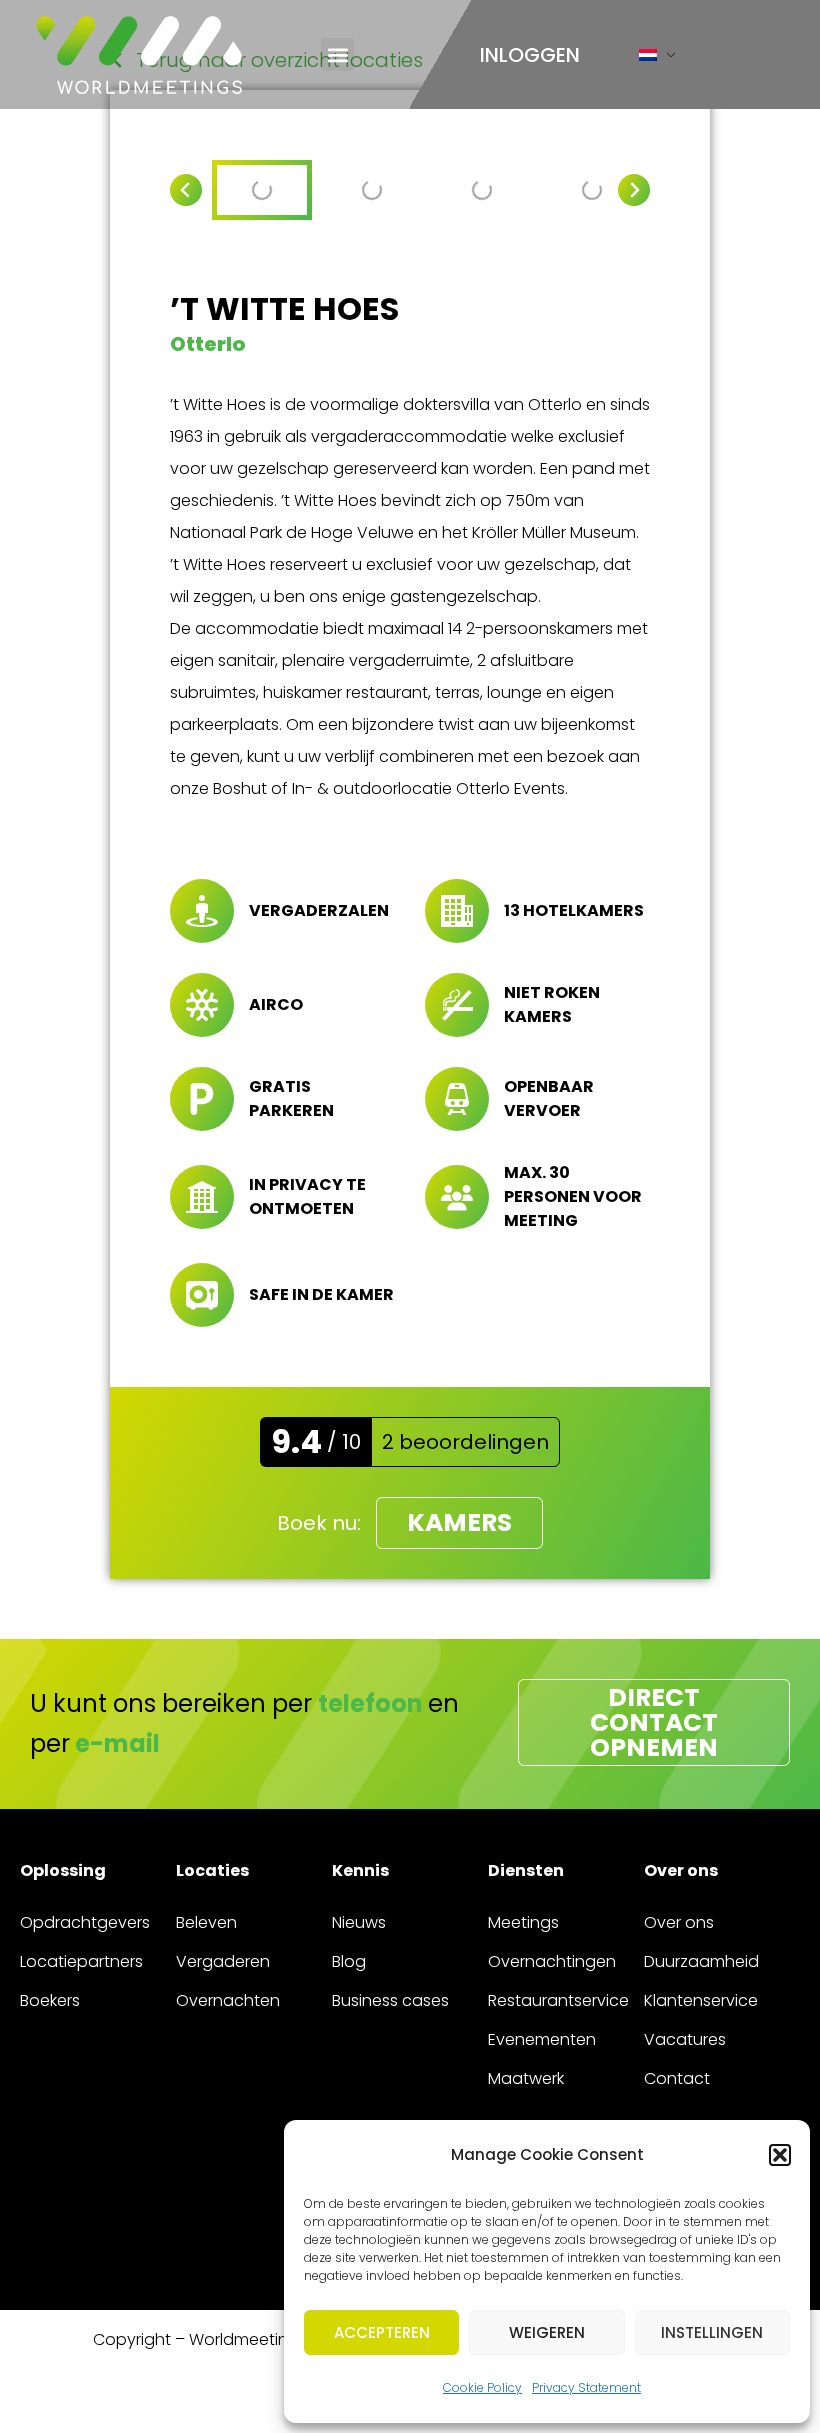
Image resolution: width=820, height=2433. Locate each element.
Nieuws (359, 1922)
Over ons (679, 1922)
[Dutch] (648, 59)
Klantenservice (701, 2000)
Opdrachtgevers (85, 1922)
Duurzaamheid (701, 1961)
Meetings (523, 1922)
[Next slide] (634, 190)
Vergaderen (223, 1961)
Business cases (390, 2000)
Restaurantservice (558, 2000)
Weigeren (547, 2332)
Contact (677, 2078)
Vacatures (685, 2039)
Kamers (459, 1522)
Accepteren (382, 2332)
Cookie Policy (482, 2387)
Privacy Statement (586, 2387)
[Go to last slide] (186, 190)
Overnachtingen (552, 1961)
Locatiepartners (81, 1961)
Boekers (50, 2000)
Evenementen (542, 2039)
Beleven (206, 1922)
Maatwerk (526, 2078)
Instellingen (712, 2332)
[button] (780, 2155)
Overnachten (228, 2000)
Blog (349, 1961)
